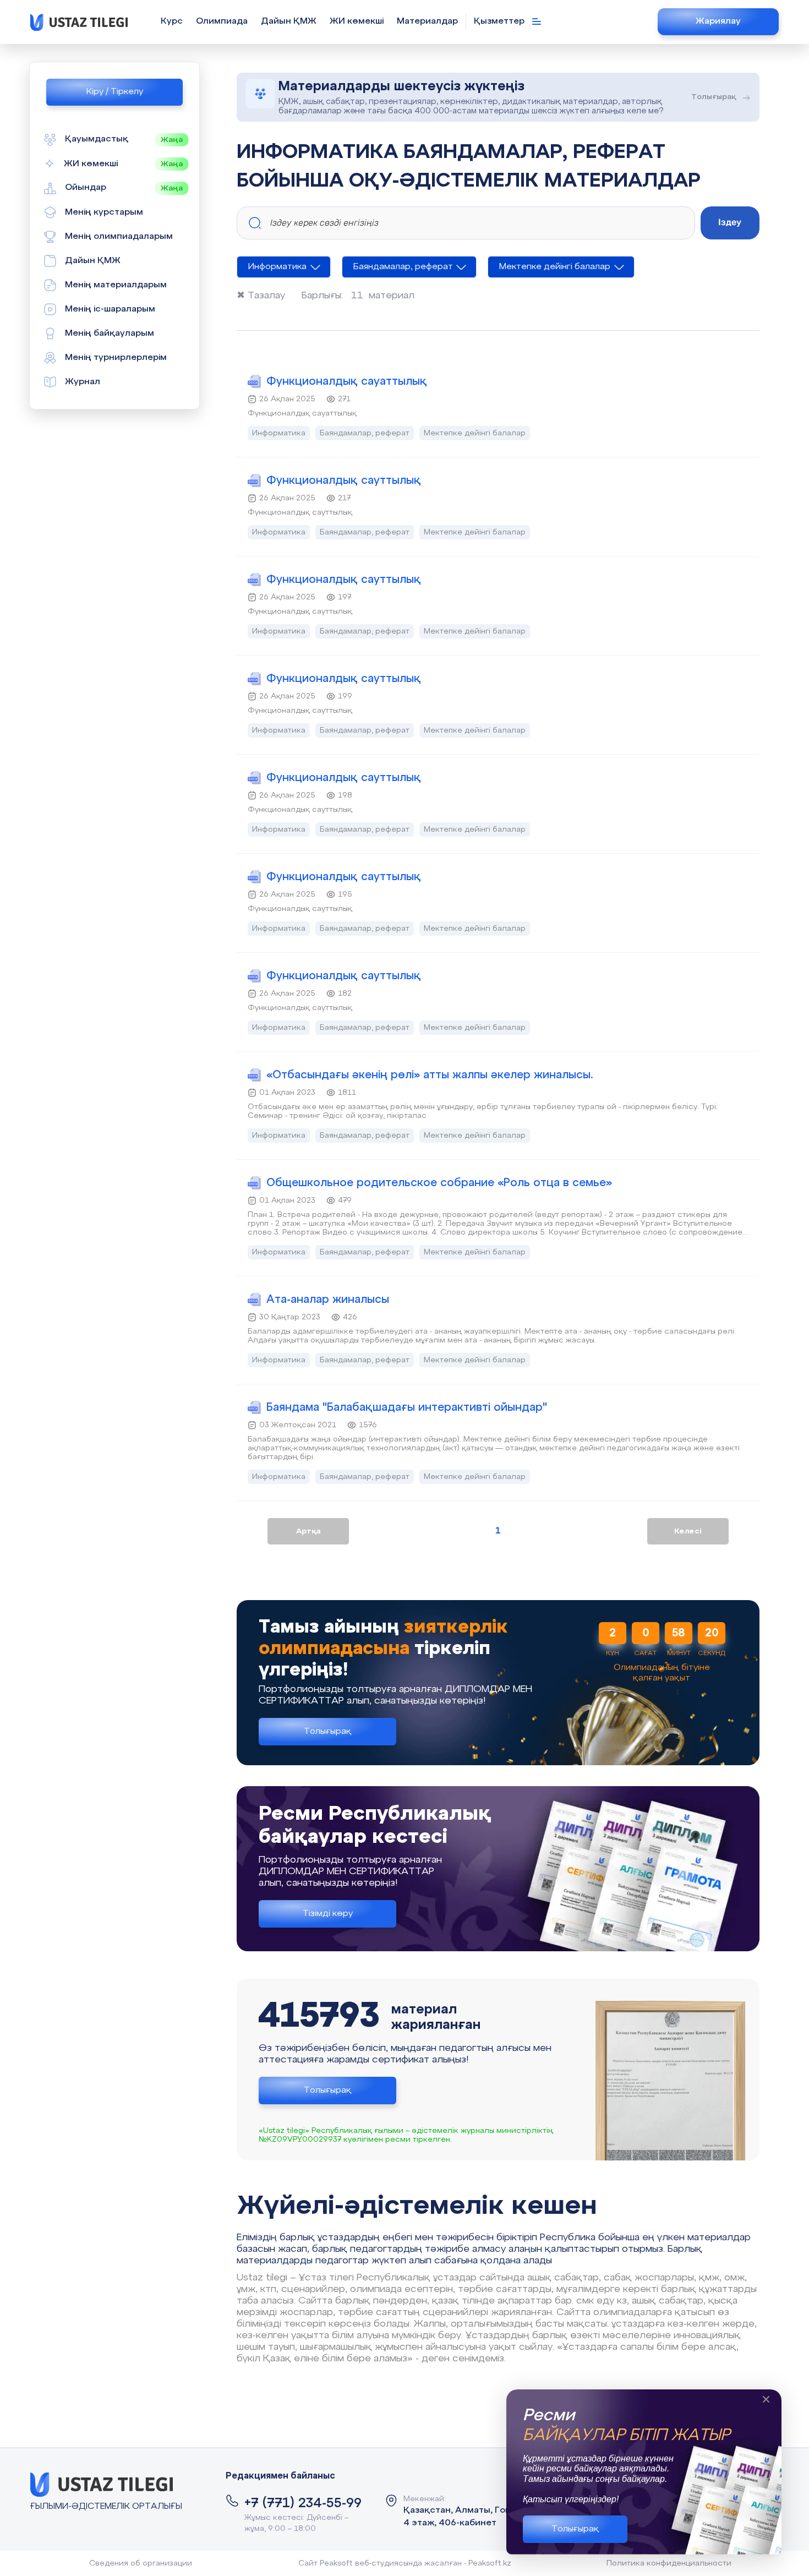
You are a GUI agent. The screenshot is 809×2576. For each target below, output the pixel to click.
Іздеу (730, 222)
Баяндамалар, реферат (403, 267)
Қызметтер (500, 21)
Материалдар (427, 21)
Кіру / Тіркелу (115, 92)
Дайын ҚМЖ (289, 21)
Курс (172, 21)
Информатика (277, 267)
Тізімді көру (328, 1914)
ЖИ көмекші (357, 21)
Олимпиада (222, 21)
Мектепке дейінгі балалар (555, 267)
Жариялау (718, 21)
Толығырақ (575, 2529)
